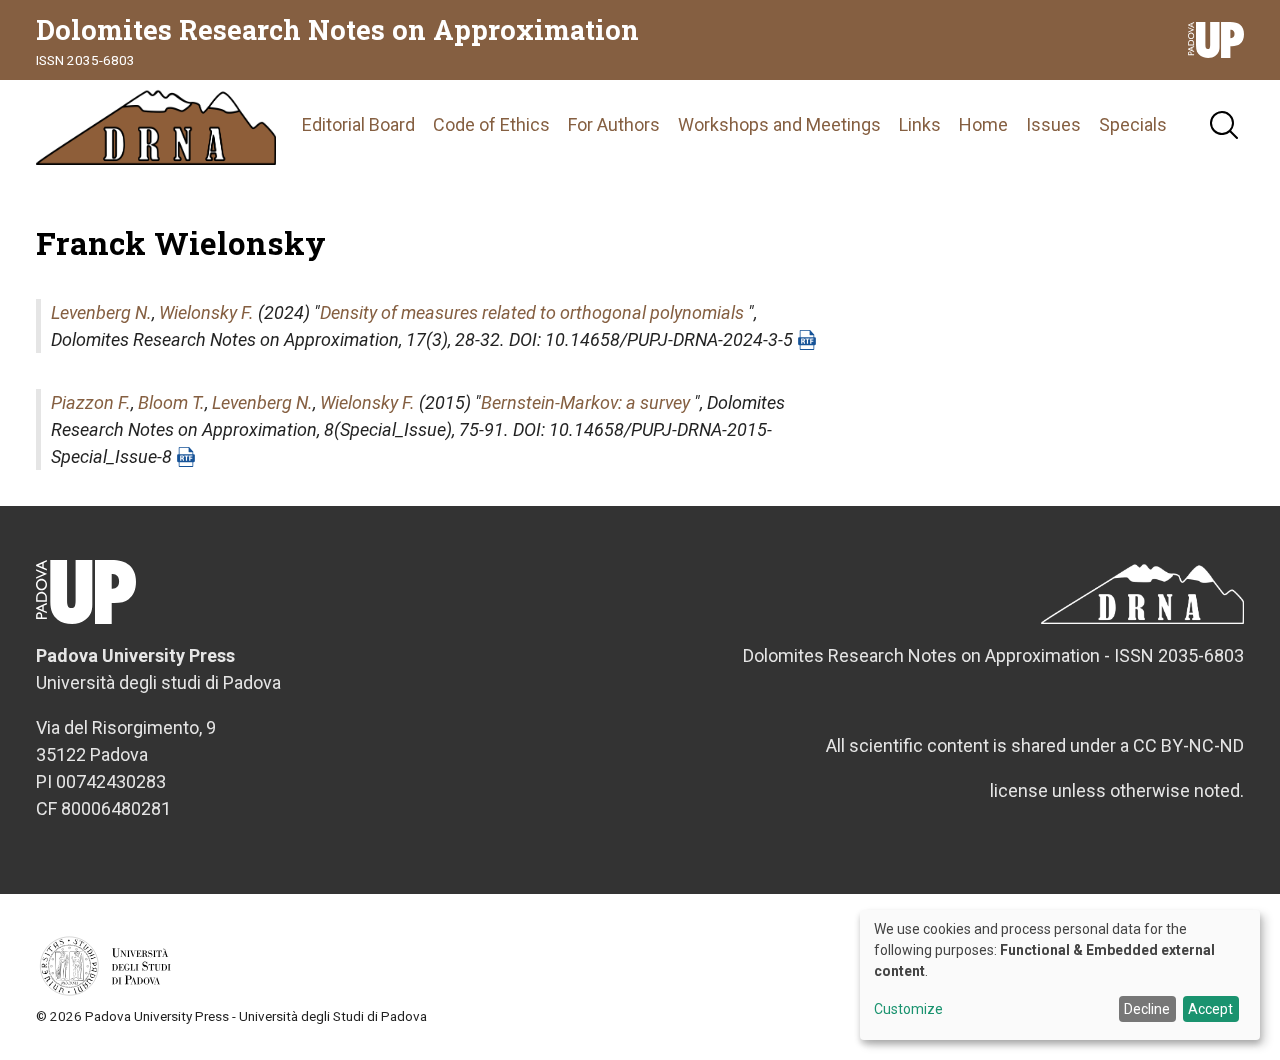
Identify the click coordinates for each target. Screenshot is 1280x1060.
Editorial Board (358, 124)
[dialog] (1060, 975)
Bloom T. (171, 402)
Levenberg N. (101, 312)
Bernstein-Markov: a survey (585, 402)
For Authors (614, 124)
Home (983, 124)
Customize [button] (908, 1009)
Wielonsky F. (206, 312)
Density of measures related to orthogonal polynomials (532, 312)
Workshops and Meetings (779, 124)
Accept (1210, 1009)
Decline (1147, 1009)
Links (920, 124)
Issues (1053, 124)
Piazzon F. (91, 402)
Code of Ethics (491, 124)
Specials (1133, 124)
